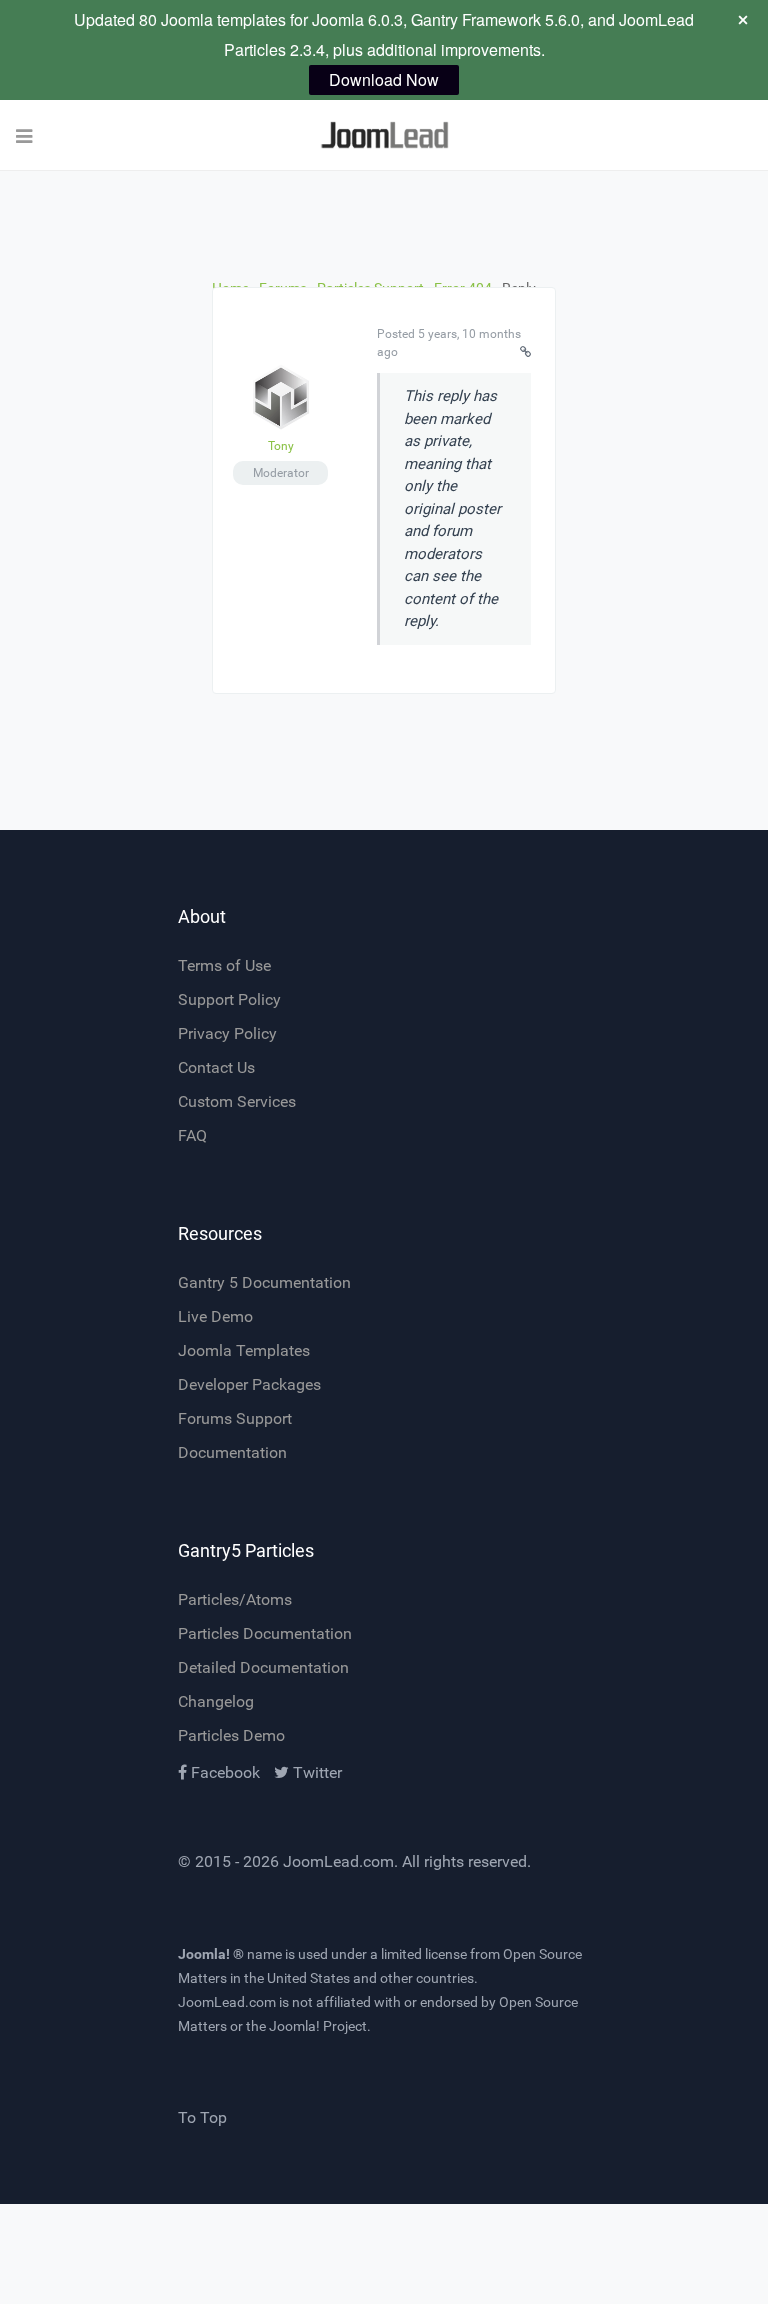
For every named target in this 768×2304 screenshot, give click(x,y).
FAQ (192, 1135)
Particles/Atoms (235, 1599)
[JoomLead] (384, 135)
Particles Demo (231, 1735)
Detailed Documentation (263, 1667)
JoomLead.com (338, 1861)
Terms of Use (224, 965)
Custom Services (237, 1101)
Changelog (216, 1701)
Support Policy (229, 999)
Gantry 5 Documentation (264, 1282)
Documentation (232, 1452)
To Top (202, 2117)
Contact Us (216, 1067)
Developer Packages (249, 1384)
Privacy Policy (227, 1033)
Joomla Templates (244, 1350)
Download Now (384, 79)
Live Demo (215, 1316)
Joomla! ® (211, 1954)
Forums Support (235, 1418)
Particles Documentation (265, 1633)
